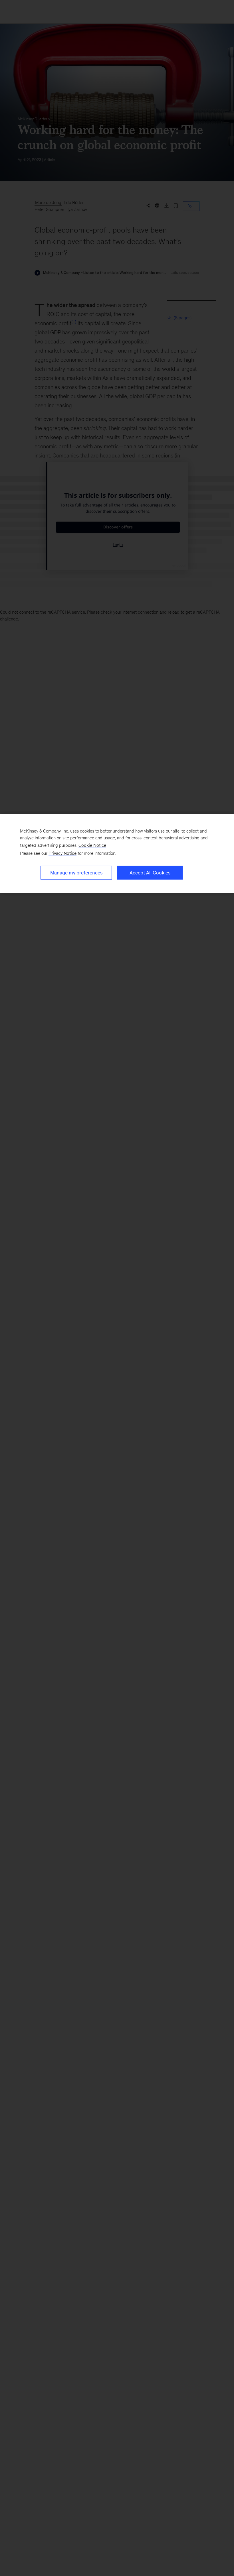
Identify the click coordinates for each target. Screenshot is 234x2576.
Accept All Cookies (150, 873)
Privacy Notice (62, 853)
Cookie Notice (92, 845)
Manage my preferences (76, 873)
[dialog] (117, 854)
